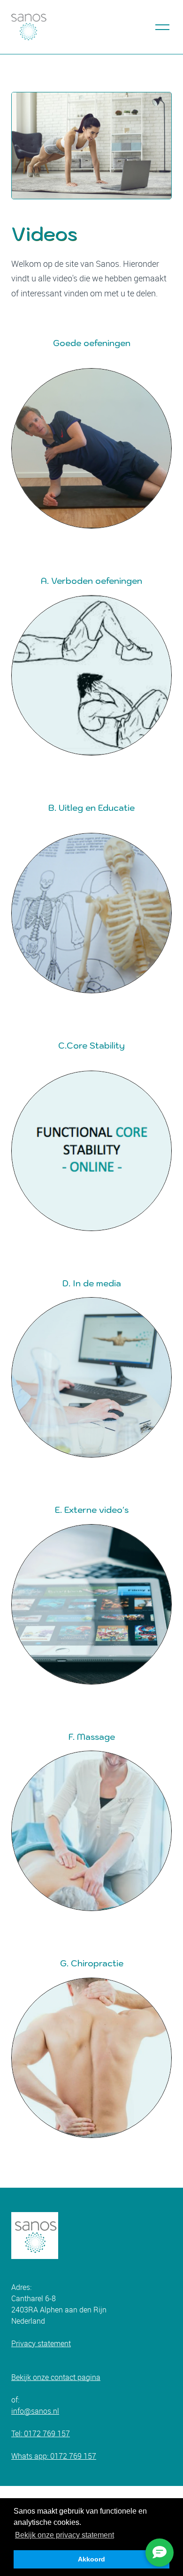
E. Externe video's (92, 1510)
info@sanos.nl (35, 2411)
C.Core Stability (91, 1046)
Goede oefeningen (92, 343)
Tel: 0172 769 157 (41, 2433)
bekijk (91, 448)
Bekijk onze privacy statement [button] (65, 2535)
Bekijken (92, 913)
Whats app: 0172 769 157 (54, 2456)
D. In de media (92, 1283)
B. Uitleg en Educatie (91, 808)
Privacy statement (41, 2343)
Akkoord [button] (91, 2559)
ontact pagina (77, 2377)
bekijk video (92, 1831)
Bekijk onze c (33, 2377)
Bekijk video (92, 2058)
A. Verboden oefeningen (91, 581)
